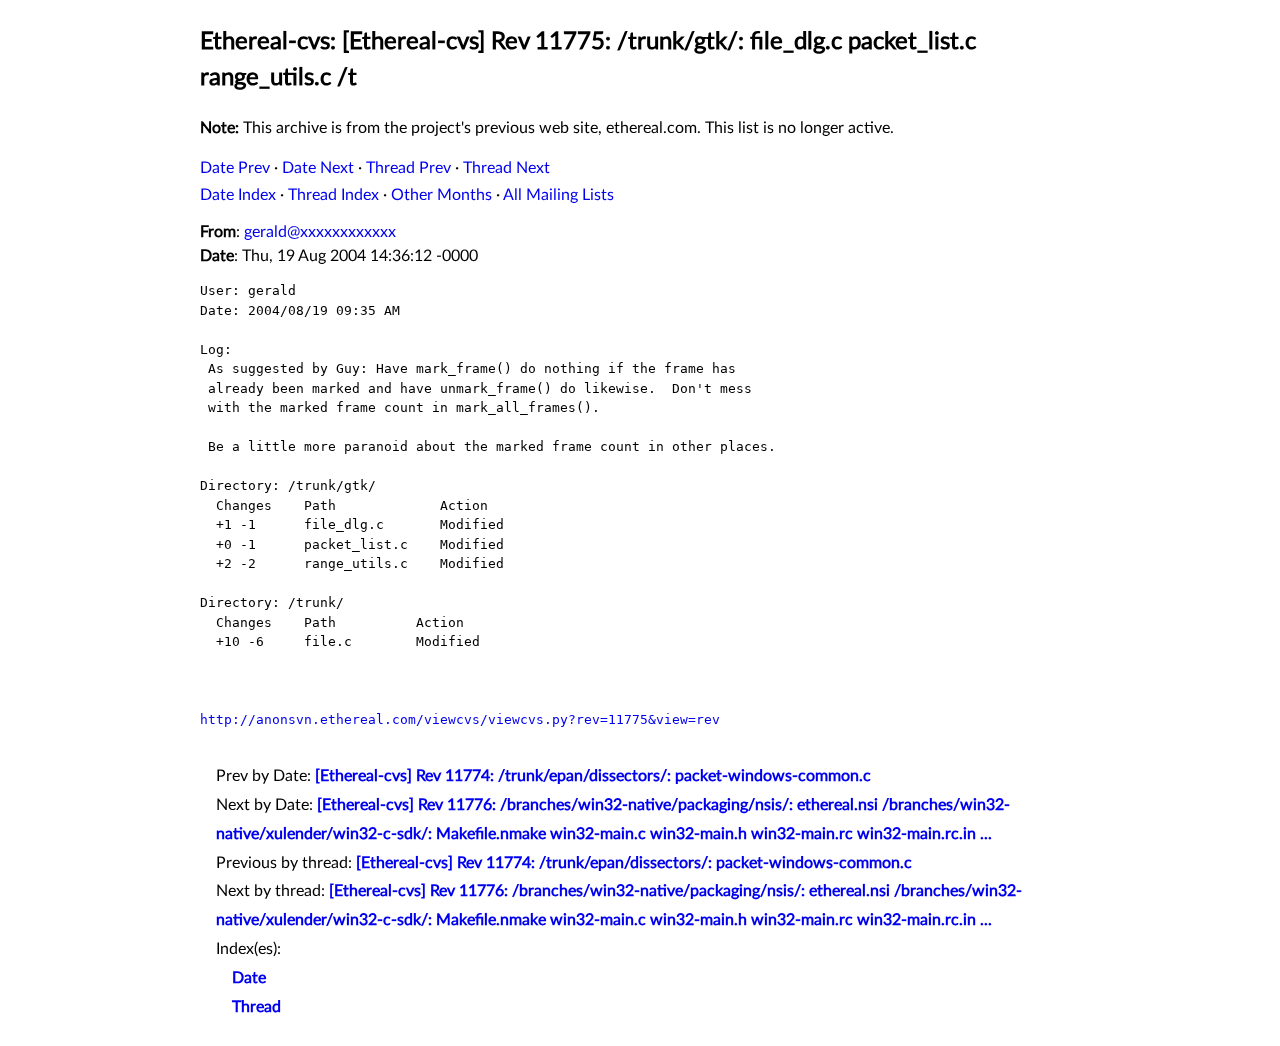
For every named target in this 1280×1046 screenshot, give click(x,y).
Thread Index (333, 195)
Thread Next (506, 168)
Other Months (441, 195)
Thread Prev (408, 168)
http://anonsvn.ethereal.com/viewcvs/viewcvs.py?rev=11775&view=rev (460, 719)
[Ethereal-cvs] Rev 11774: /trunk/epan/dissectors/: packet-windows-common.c (593, 776)
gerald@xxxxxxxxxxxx (320, 232)
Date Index (238, 195)
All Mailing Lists (558, 195)
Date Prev (235, 168)
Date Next (318, 168)
